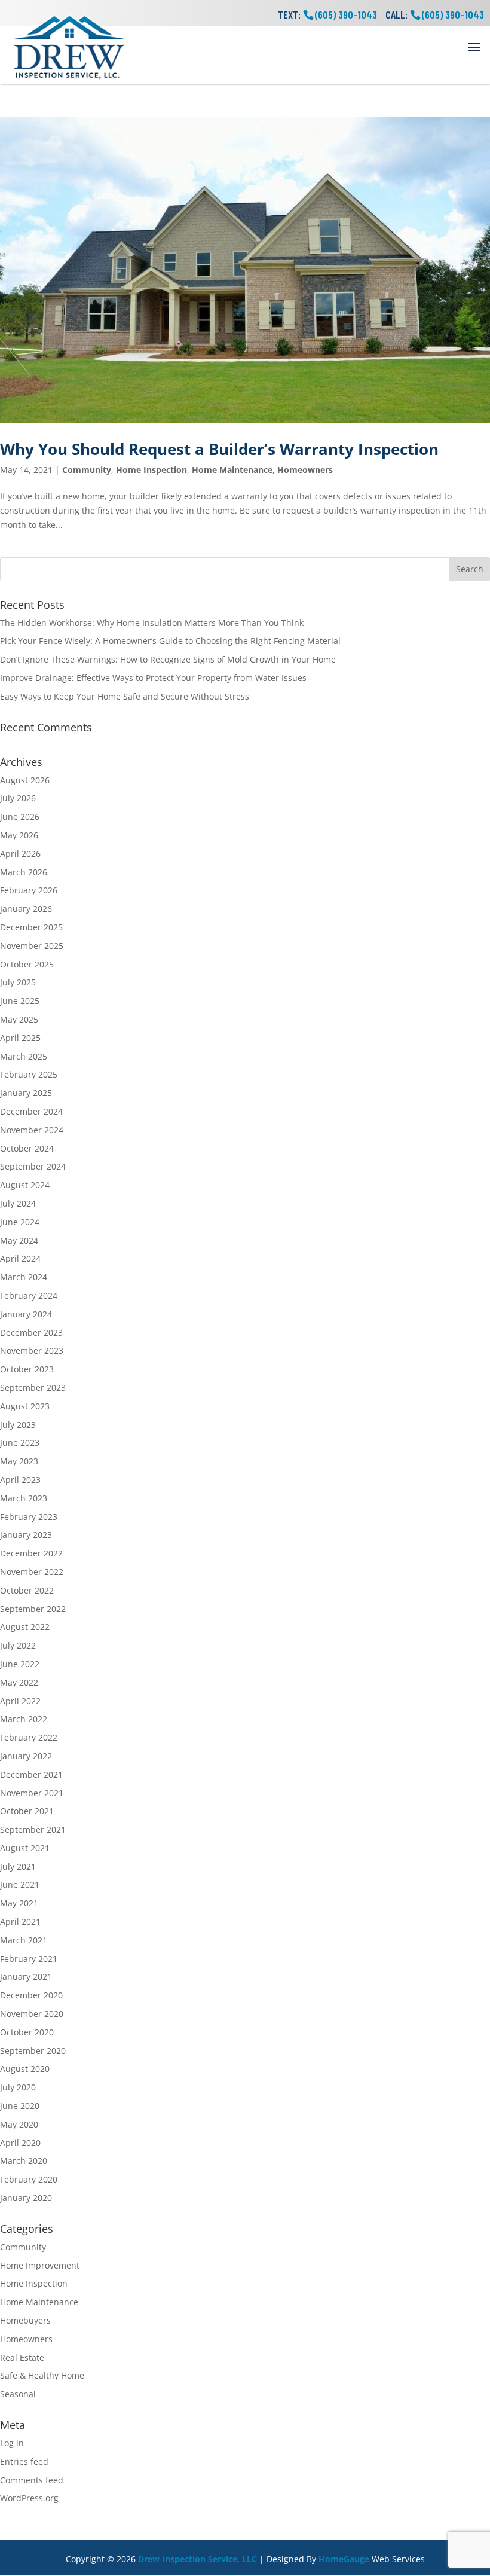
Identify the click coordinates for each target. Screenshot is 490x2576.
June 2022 (20, 1664)
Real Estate (22, 2357)
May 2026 (19, 835)
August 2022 (25, 1627)
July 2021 (18, 1867)
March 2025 (24, 1056)
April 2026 (20, 854)
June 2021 (20, 1884)
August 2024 (25, 1185)
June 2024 (20, 1222)
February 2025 (29, 1074)
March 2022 (24, 1719)
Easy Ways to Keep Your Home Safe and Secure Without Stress (125, 696)
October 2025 (27, 964)
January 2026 (26, 909)
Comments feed (32, 2480)
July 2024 (18, 1203)
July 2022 (18, 1645)
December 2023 (31, 1333)
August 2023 (25, 1406)
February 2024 (29, 1295)
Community (87, 470)
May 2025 (19, 1019)
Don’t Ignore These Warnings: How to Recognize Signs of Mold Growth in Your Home (168, 659)
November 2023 (32, 1350)
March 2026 (24, 872)
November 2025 (32, 946)
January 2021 (26, 1977)
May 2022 (19, 1682)
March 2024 (24, 1277)
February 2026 (29, 890)
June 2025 (20, 1001)
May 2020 (19, 2124)
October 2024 (27, 1148)
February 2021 (29, 1959)
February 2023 (29, 1517)
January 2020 (26, 2198)
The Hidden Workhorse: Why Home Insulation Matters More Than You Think (152, 623)
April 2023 (20, 1480)
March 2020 (24, 2161)
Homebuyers (25, 2320)
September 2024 (33, 1166)
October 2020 (27, 2032)
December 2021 (31, 1774)
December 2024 (31, 1111)
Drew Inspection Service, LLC (197, 2559)
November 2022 (32, 1572)
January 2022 (26, 1756)
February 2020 (29, 2179)
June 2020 (20, 2106)
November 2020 (32, 2014)
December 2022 (31, 1553)
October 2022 (27, 1590)
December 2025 (31, 927)
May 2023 (19, 1461)
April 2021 (20, 1922)
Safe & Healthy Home (42, 2375)
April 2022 (20, 1701)
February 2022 (29, 1737)
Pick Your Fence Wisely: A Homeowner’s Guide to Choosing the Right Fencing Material (170, 641)
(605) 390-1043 (453, 14)
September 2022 (33, 1609)
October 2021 (27, 1811)
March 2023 (24, 1498)
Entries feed (24, 2461)
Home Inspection (151, 470)
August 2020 (25, 2069)
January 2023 (26, 1535)
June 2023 (20, 1443)
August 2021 (25, 1848)
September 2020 (33, 2051)
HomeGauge (344, 2559)
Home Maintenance (232, 470)
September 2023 (33, 1388)
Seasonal (18, 2394)
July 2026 (18, 798)
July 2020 (18, 2087)
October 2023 (27, 1369)
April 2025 (20, 1038)
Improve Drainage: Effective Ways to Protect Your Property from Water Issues (153, 678)
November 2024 (32, 1130)
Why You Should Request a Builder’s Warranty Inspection (219, 449)
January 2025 (26, 1093)
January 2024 (26, 1314)
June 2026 (20, 817)
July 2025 (18, 982)
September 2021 (33, 1829)
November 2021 (32, 1793)
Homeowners (305, 470)
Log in (12, 2443)
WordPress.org (29, 2498)
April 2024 (20, 1258)
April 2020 (20, 2143)
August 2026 (25, 780)
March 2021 (24, 1940)
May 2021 (19, 1903)
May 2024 (19, 1240)
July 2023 (18, 1425)
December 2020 (31, 1995)
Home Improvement (40, 2265)
